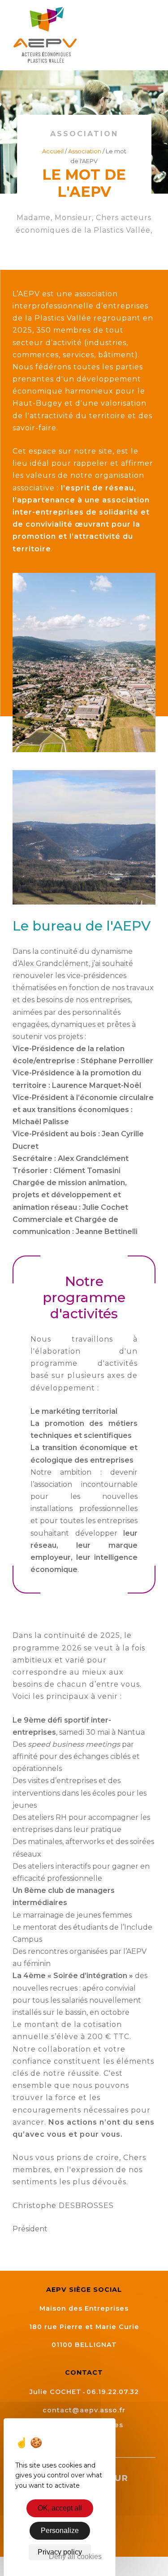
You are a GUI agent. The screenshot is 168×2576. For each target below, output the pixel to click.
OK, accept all (60, 2508)
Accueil (53, 151)
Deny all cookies (75, 2557)
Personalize (60, 2531)
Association (85, 151)
